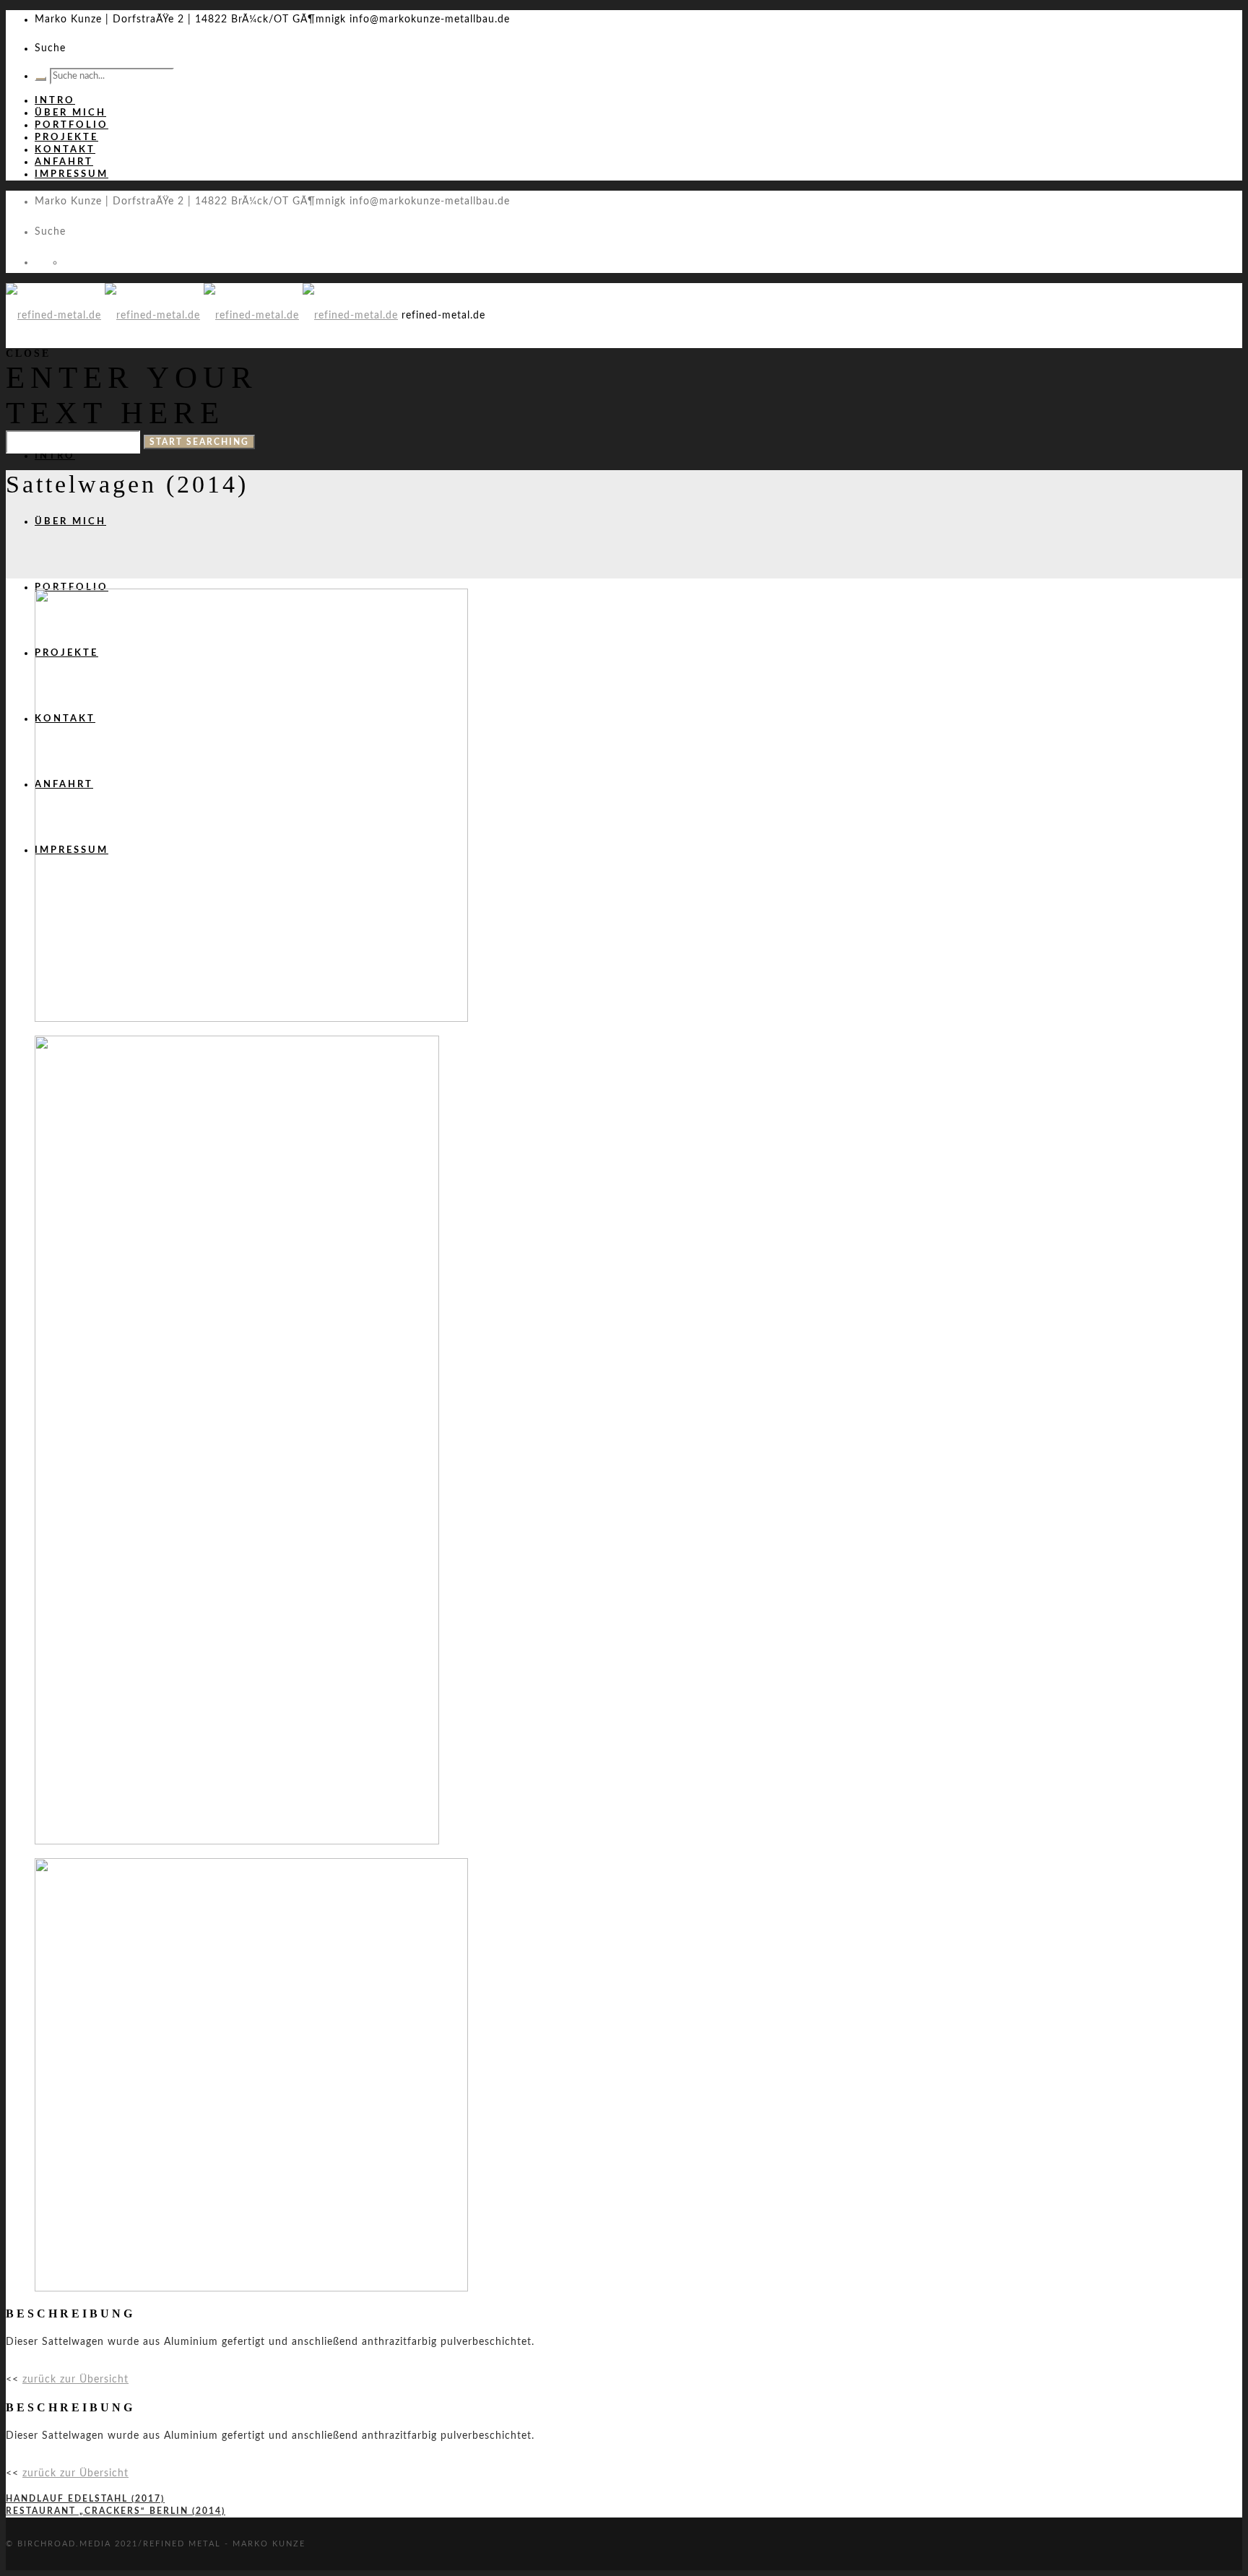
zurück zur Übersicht (75, 2380)
